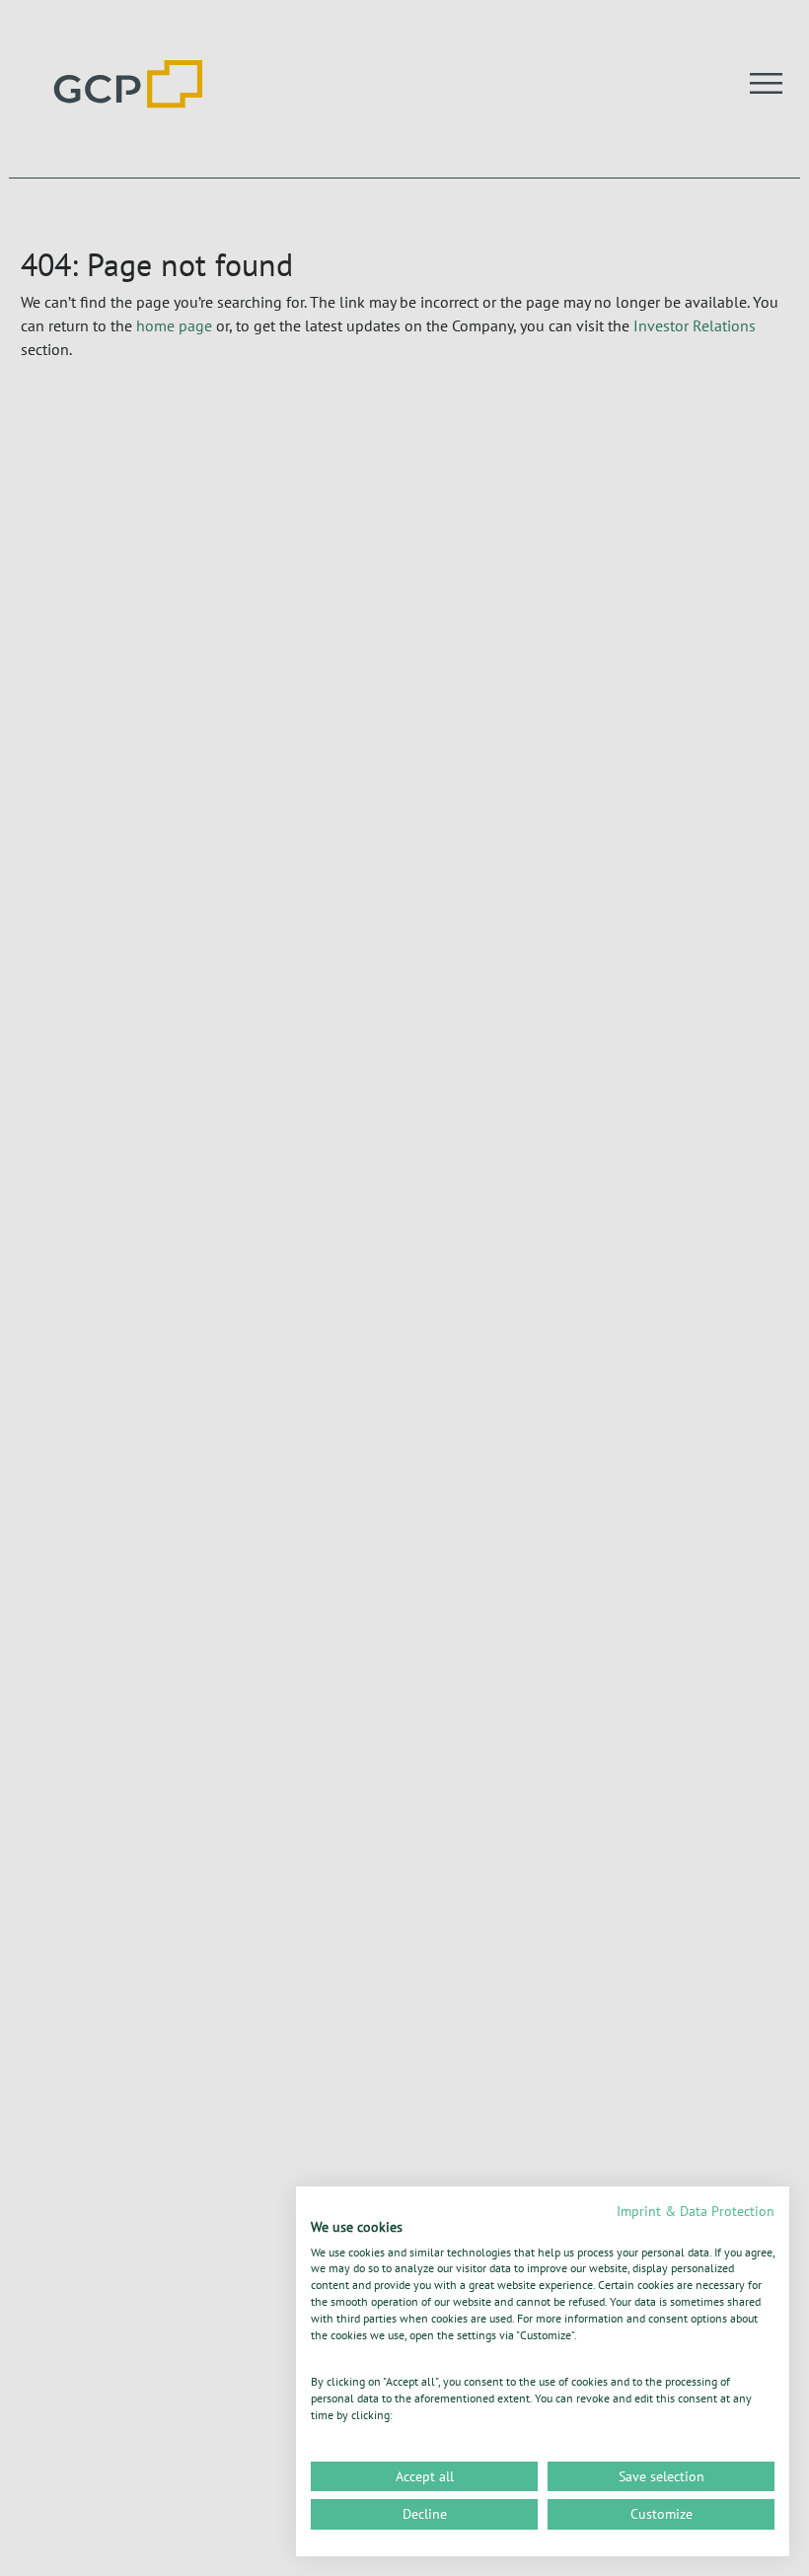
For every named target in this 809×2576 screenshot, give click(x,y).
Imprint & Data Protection (696, 2211)
